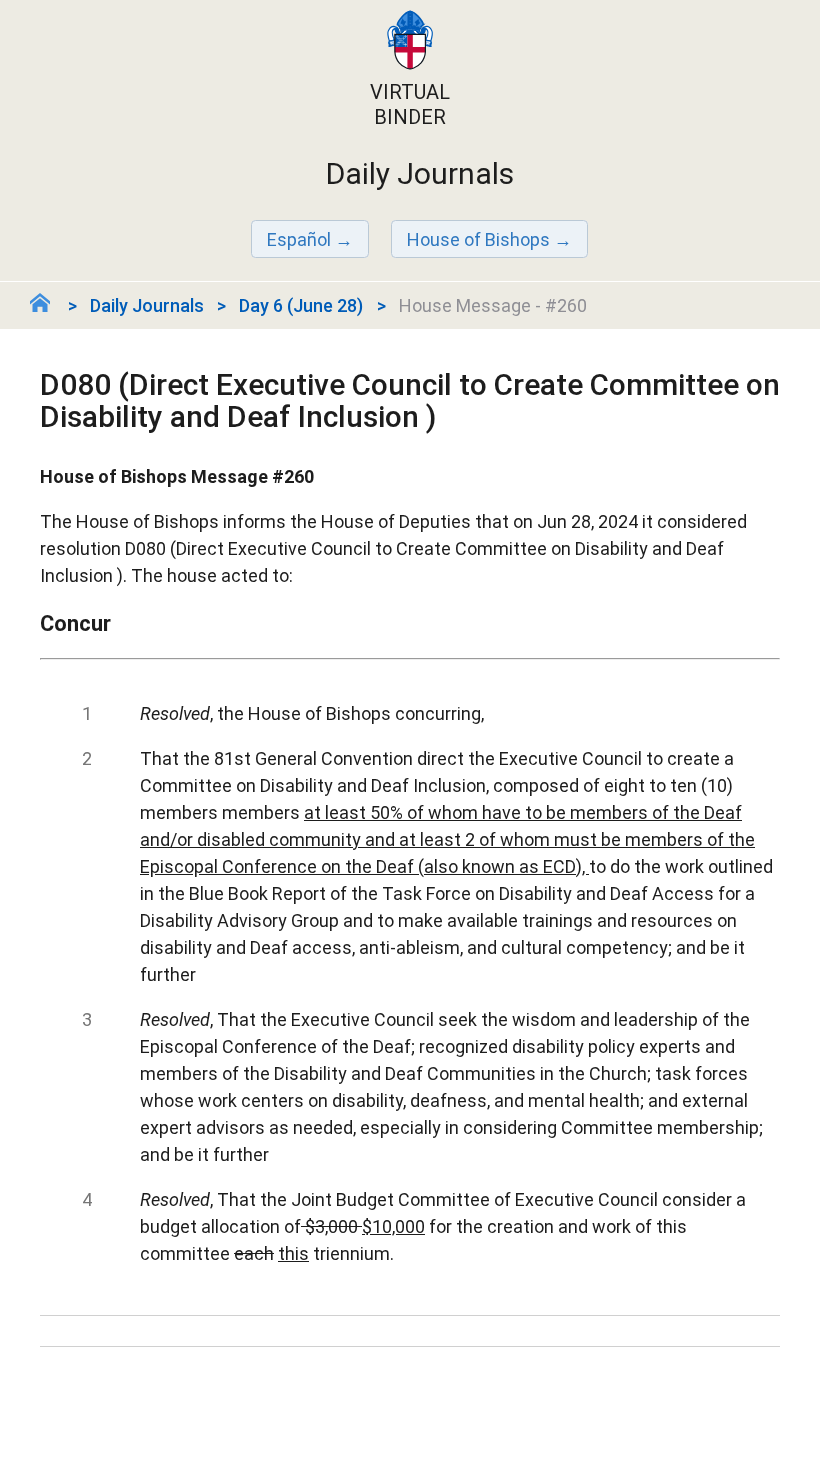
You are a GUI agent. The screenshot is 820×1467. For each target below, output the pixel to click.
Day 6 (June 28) (301, 305)
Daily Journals (147, 305)
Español (299, 239)
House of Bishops (478, 239)
